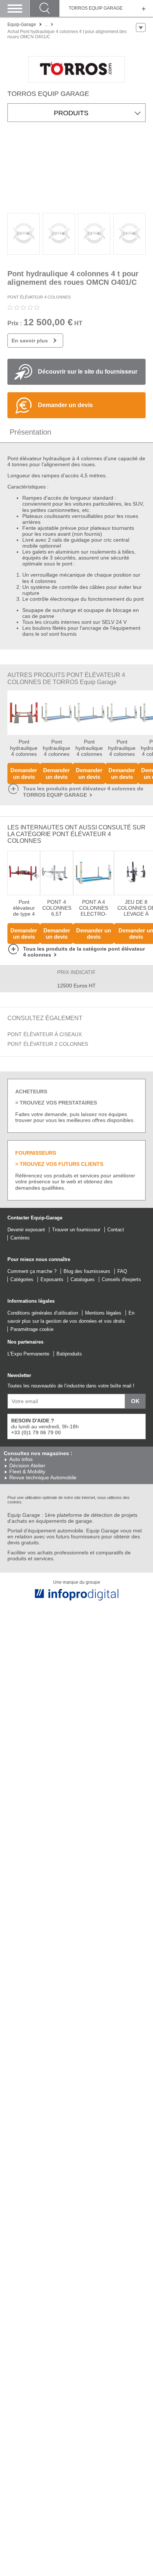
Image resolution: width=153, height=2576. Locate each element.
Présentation (30, 432)
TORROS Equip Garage (96, 8)
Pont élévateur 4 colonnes (39, 297)
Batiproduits (69, 1354)
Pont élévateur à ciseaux (45, 1034)
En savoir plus (30, 341)
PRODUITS (71, 113)
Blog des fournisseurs (87, 1271)
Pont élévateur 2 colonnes (48, 1044)
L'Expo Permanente (28, 1354)
